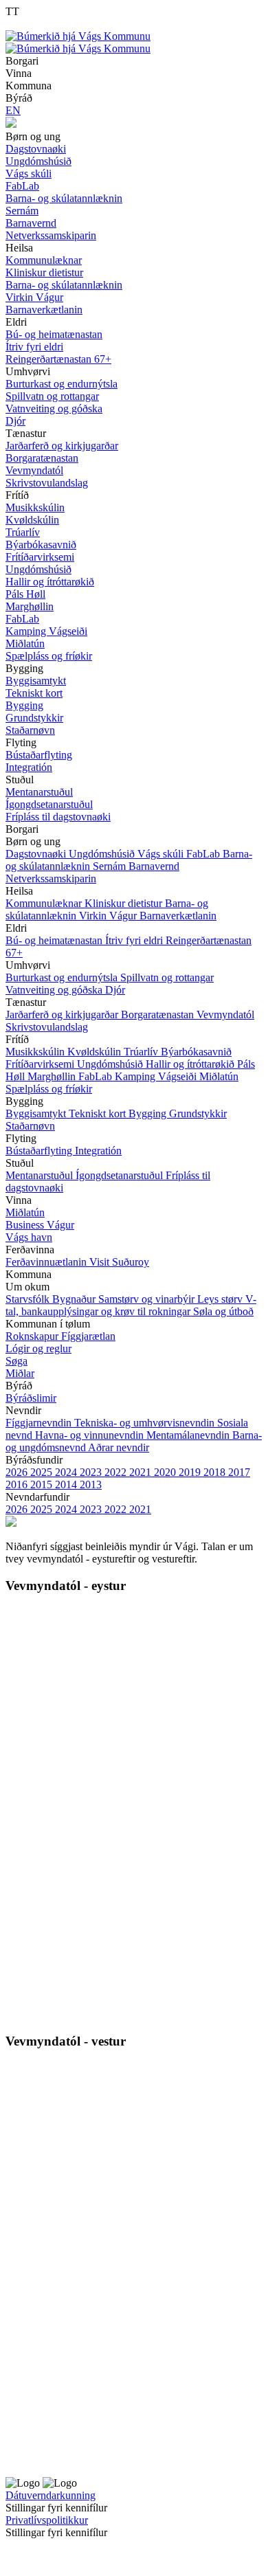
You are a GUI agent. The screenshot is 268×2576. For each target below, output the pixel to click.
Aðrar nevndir (119, 1447)
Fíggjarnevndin (40, 1423)
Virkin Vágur (109, 916)
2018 (216, 1472)
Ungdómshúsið (103, 854)
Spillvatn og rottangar (167, 977)
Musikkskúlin (36, 1052)
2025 (43, 1472)
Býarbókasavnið (196, 1052)
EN (13, 110)
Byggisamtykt (37, 1113)
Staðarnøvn (30, 1126)
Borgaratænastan (159, 1015)
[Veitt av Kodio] (25, 2555)
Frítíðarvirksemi (41, 1064)
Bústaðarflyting (40, 1151)
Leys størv (221, 1299)
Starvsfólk (29, 1299)
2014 (67, 1485)
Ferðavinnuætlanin (47, 1262)
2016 (18, 1485)
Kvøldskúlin (96, 1052)
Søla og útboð (223, 1311)
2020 (166, 1472)
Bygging (149, 1113)
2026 (18, 1472)
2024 (67, 1472)
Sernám (111, 866)
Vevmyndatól (225, 1015)
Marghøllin (53, 1076)
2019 (191, 1472)
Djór (115, 990)
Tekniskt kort (99, 1113)
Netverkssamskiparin (51, 878)
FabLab (204, 854)
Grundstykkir (198, 1113)
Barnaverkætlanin (178, 916)
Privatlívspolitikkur (47, 2520)
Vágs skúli (162, 854)
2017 (239, 1472)
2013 (91, 1485)
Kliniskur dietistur (125, 903)
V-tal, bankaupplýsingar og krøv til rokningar (131, 1305)
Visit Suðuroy (119, 1262)
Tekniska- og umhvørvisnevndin (146, 1423)
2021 (142, 1472)
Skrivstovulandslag (47, 1027)
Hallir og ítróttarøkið (191, 1064)
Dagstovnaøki (37, 854)
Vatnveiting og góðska (55, 990)
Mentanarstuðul (41, 1175)
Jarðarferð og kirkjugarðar (63, 1015)
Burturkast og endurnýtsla (63, 977)
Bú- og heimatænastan (55, 940)
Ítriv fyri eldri (135, 940)
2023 (92, 1472)
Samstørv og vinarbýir (148, 1299)
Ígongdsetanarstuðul (121, 1175)
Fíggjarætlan (88, 1336)
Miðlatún (219, 1076)
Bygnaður (75, 1299)
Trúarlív (142, 1052)
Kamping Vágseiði (157, 1076)
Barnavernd (154, 866)
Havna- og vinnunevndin (91, 1435)
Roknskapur (33, 1336)
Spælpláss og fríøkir (49, 1089)
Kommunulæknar (45, 903)
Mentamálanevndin (189, 1435)
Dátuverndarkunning (51, 2495)
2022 (117, 1472)
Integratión (98, 1151)
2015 (43, 1485)
